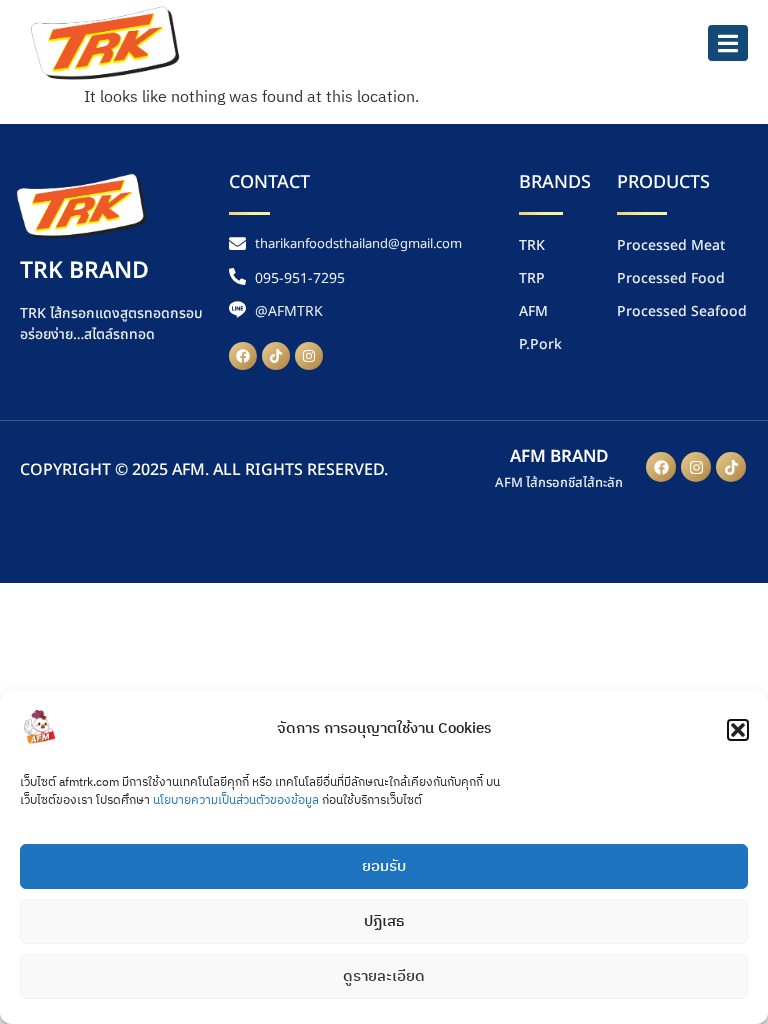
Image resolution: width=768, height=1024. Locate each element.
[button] (738, 730)
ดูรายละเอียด (384, 976)
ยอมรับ (384, 866)
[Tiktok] (276, 356)
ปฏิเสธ (384, 921)
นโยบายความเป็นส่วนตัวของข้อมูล (236, 800)
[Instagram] (309, 356)
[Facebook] (243, 356)
